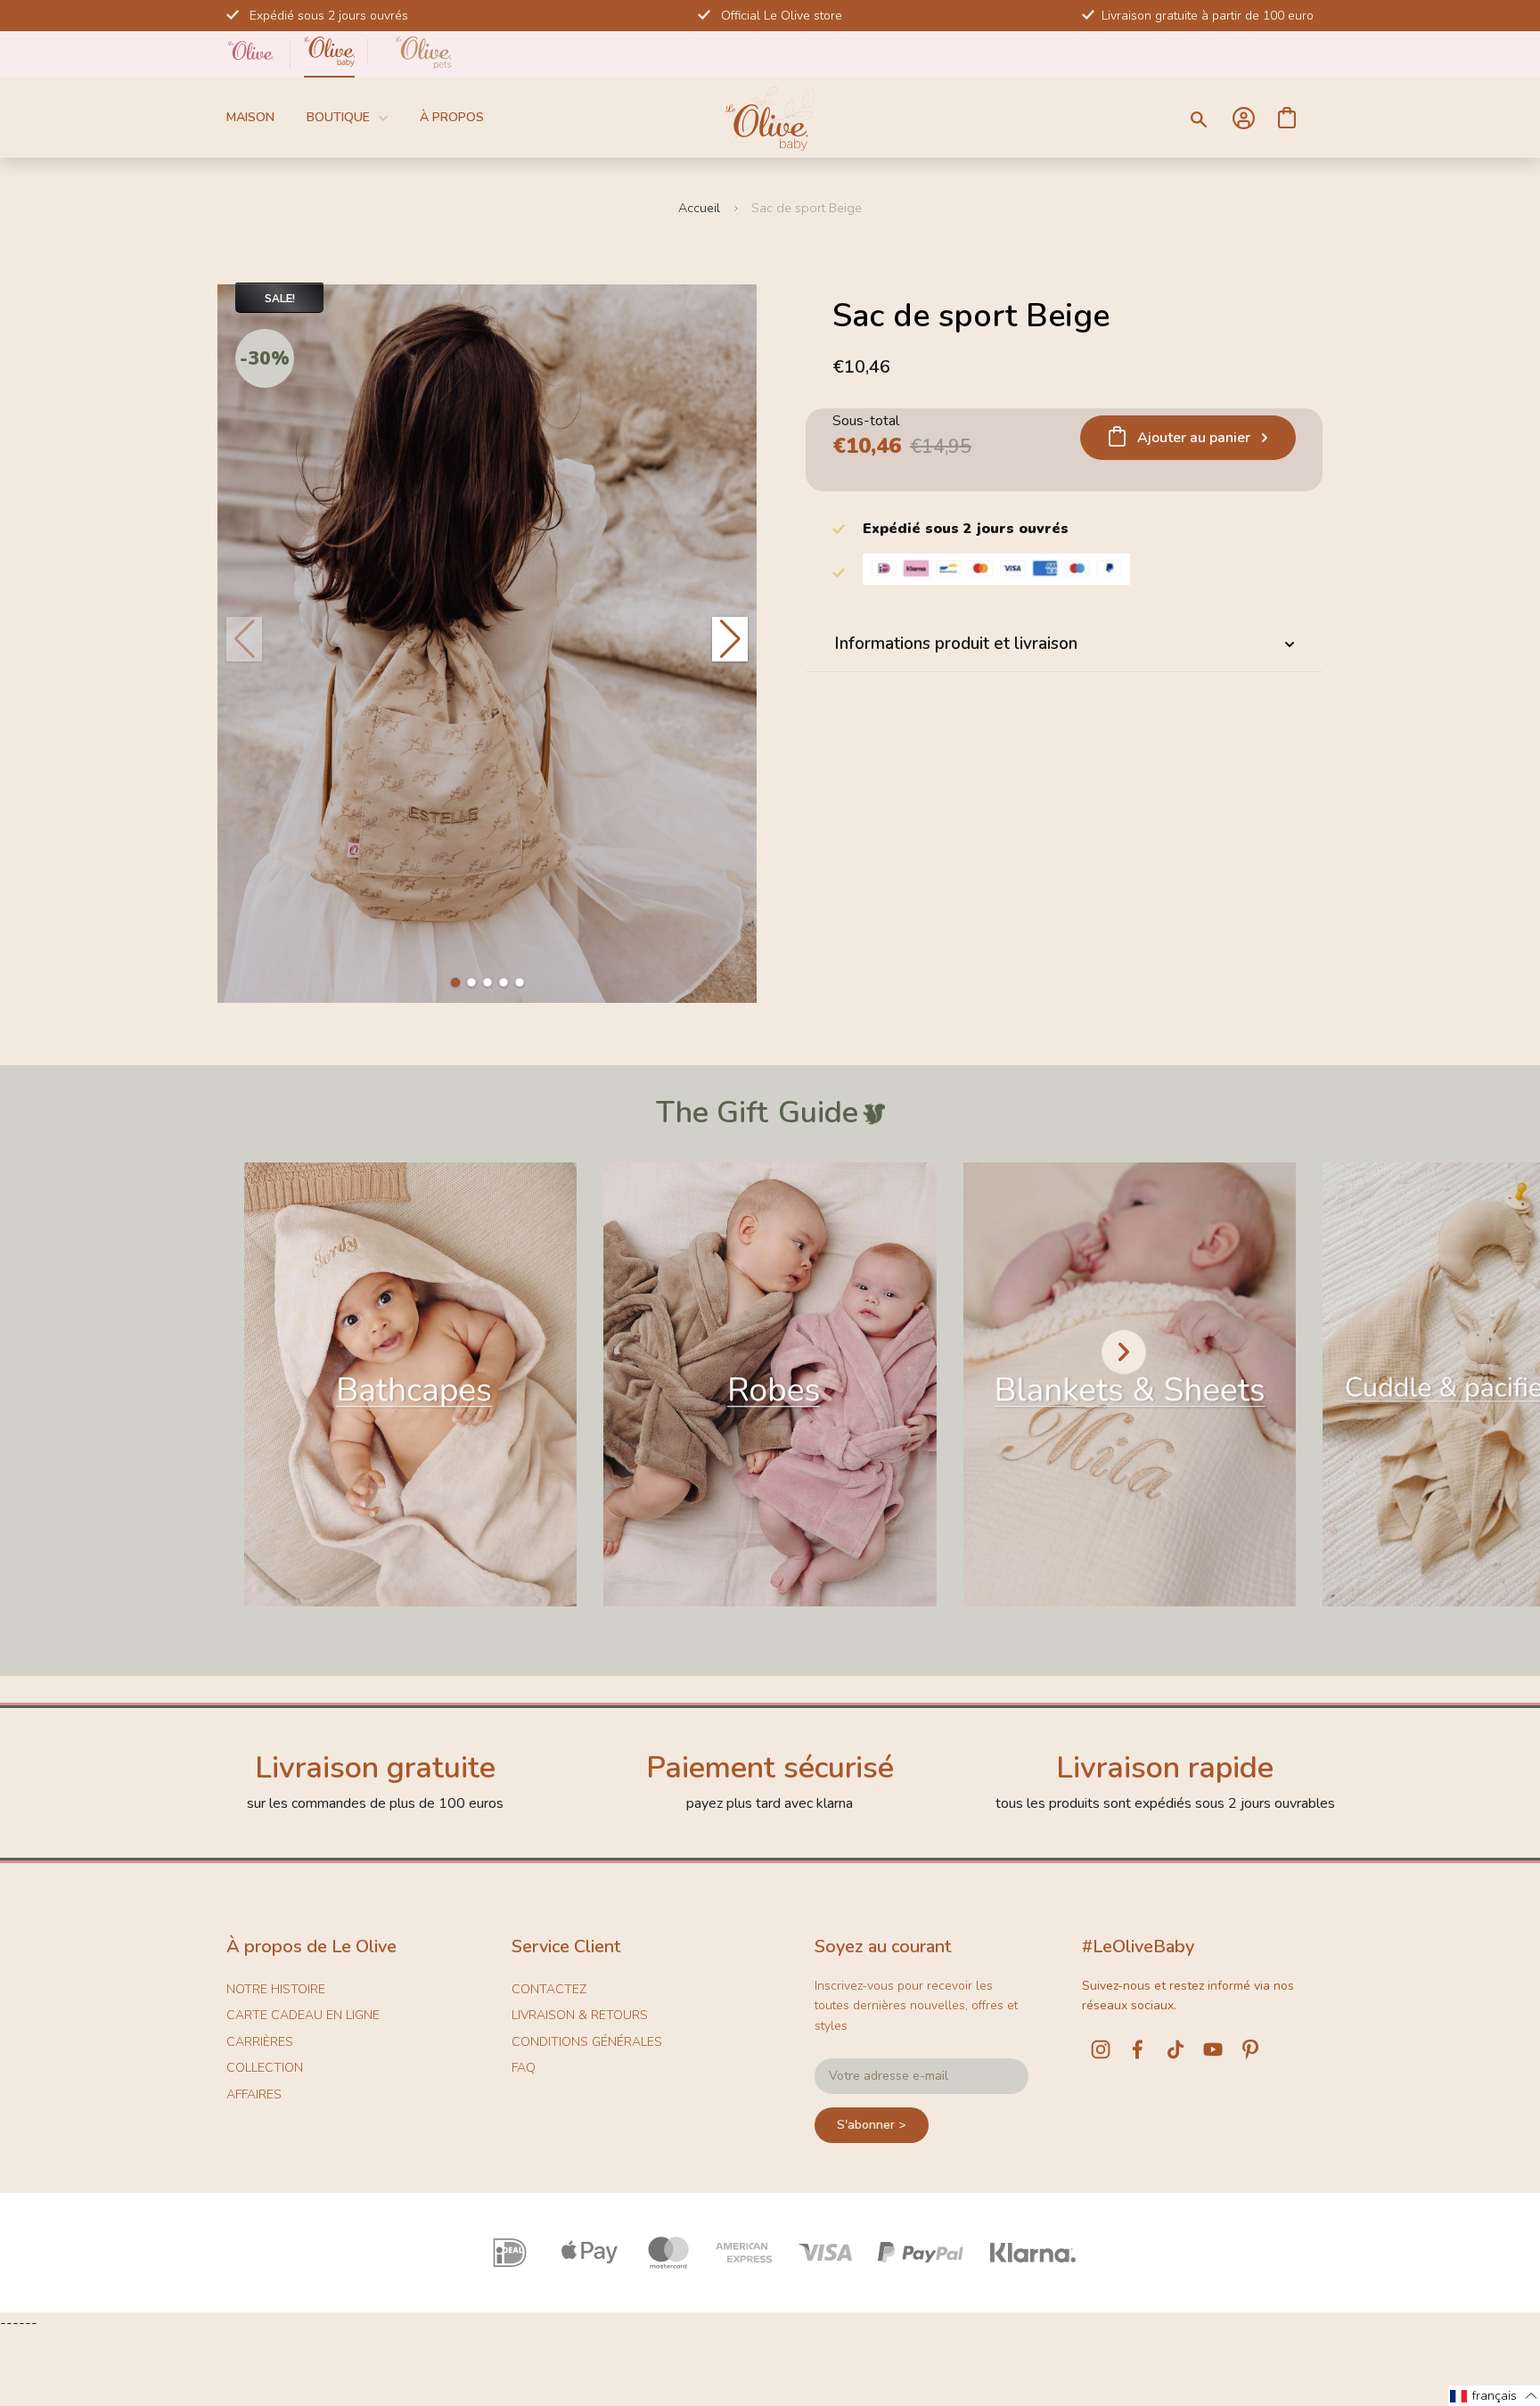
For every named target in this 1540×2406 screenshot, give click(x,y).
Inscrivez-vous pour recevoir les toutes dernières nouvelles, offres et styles (916, 2006)
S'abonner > (872, 2125)
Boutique (338, 117)
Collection (265, 2068)
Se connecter (1243, 118)
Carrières (260, 2042)
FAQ (524, 2068)
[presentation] (1124, 1352)
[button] (455, 982)
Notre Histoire (276, 1989)
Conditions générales (587, 2042)
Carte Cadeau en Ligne (303, 2015)
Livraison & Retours (580, 2015)
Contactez (549, 1989)
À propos (452, 117)
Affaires (254, 2094)
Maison (250, 117)
